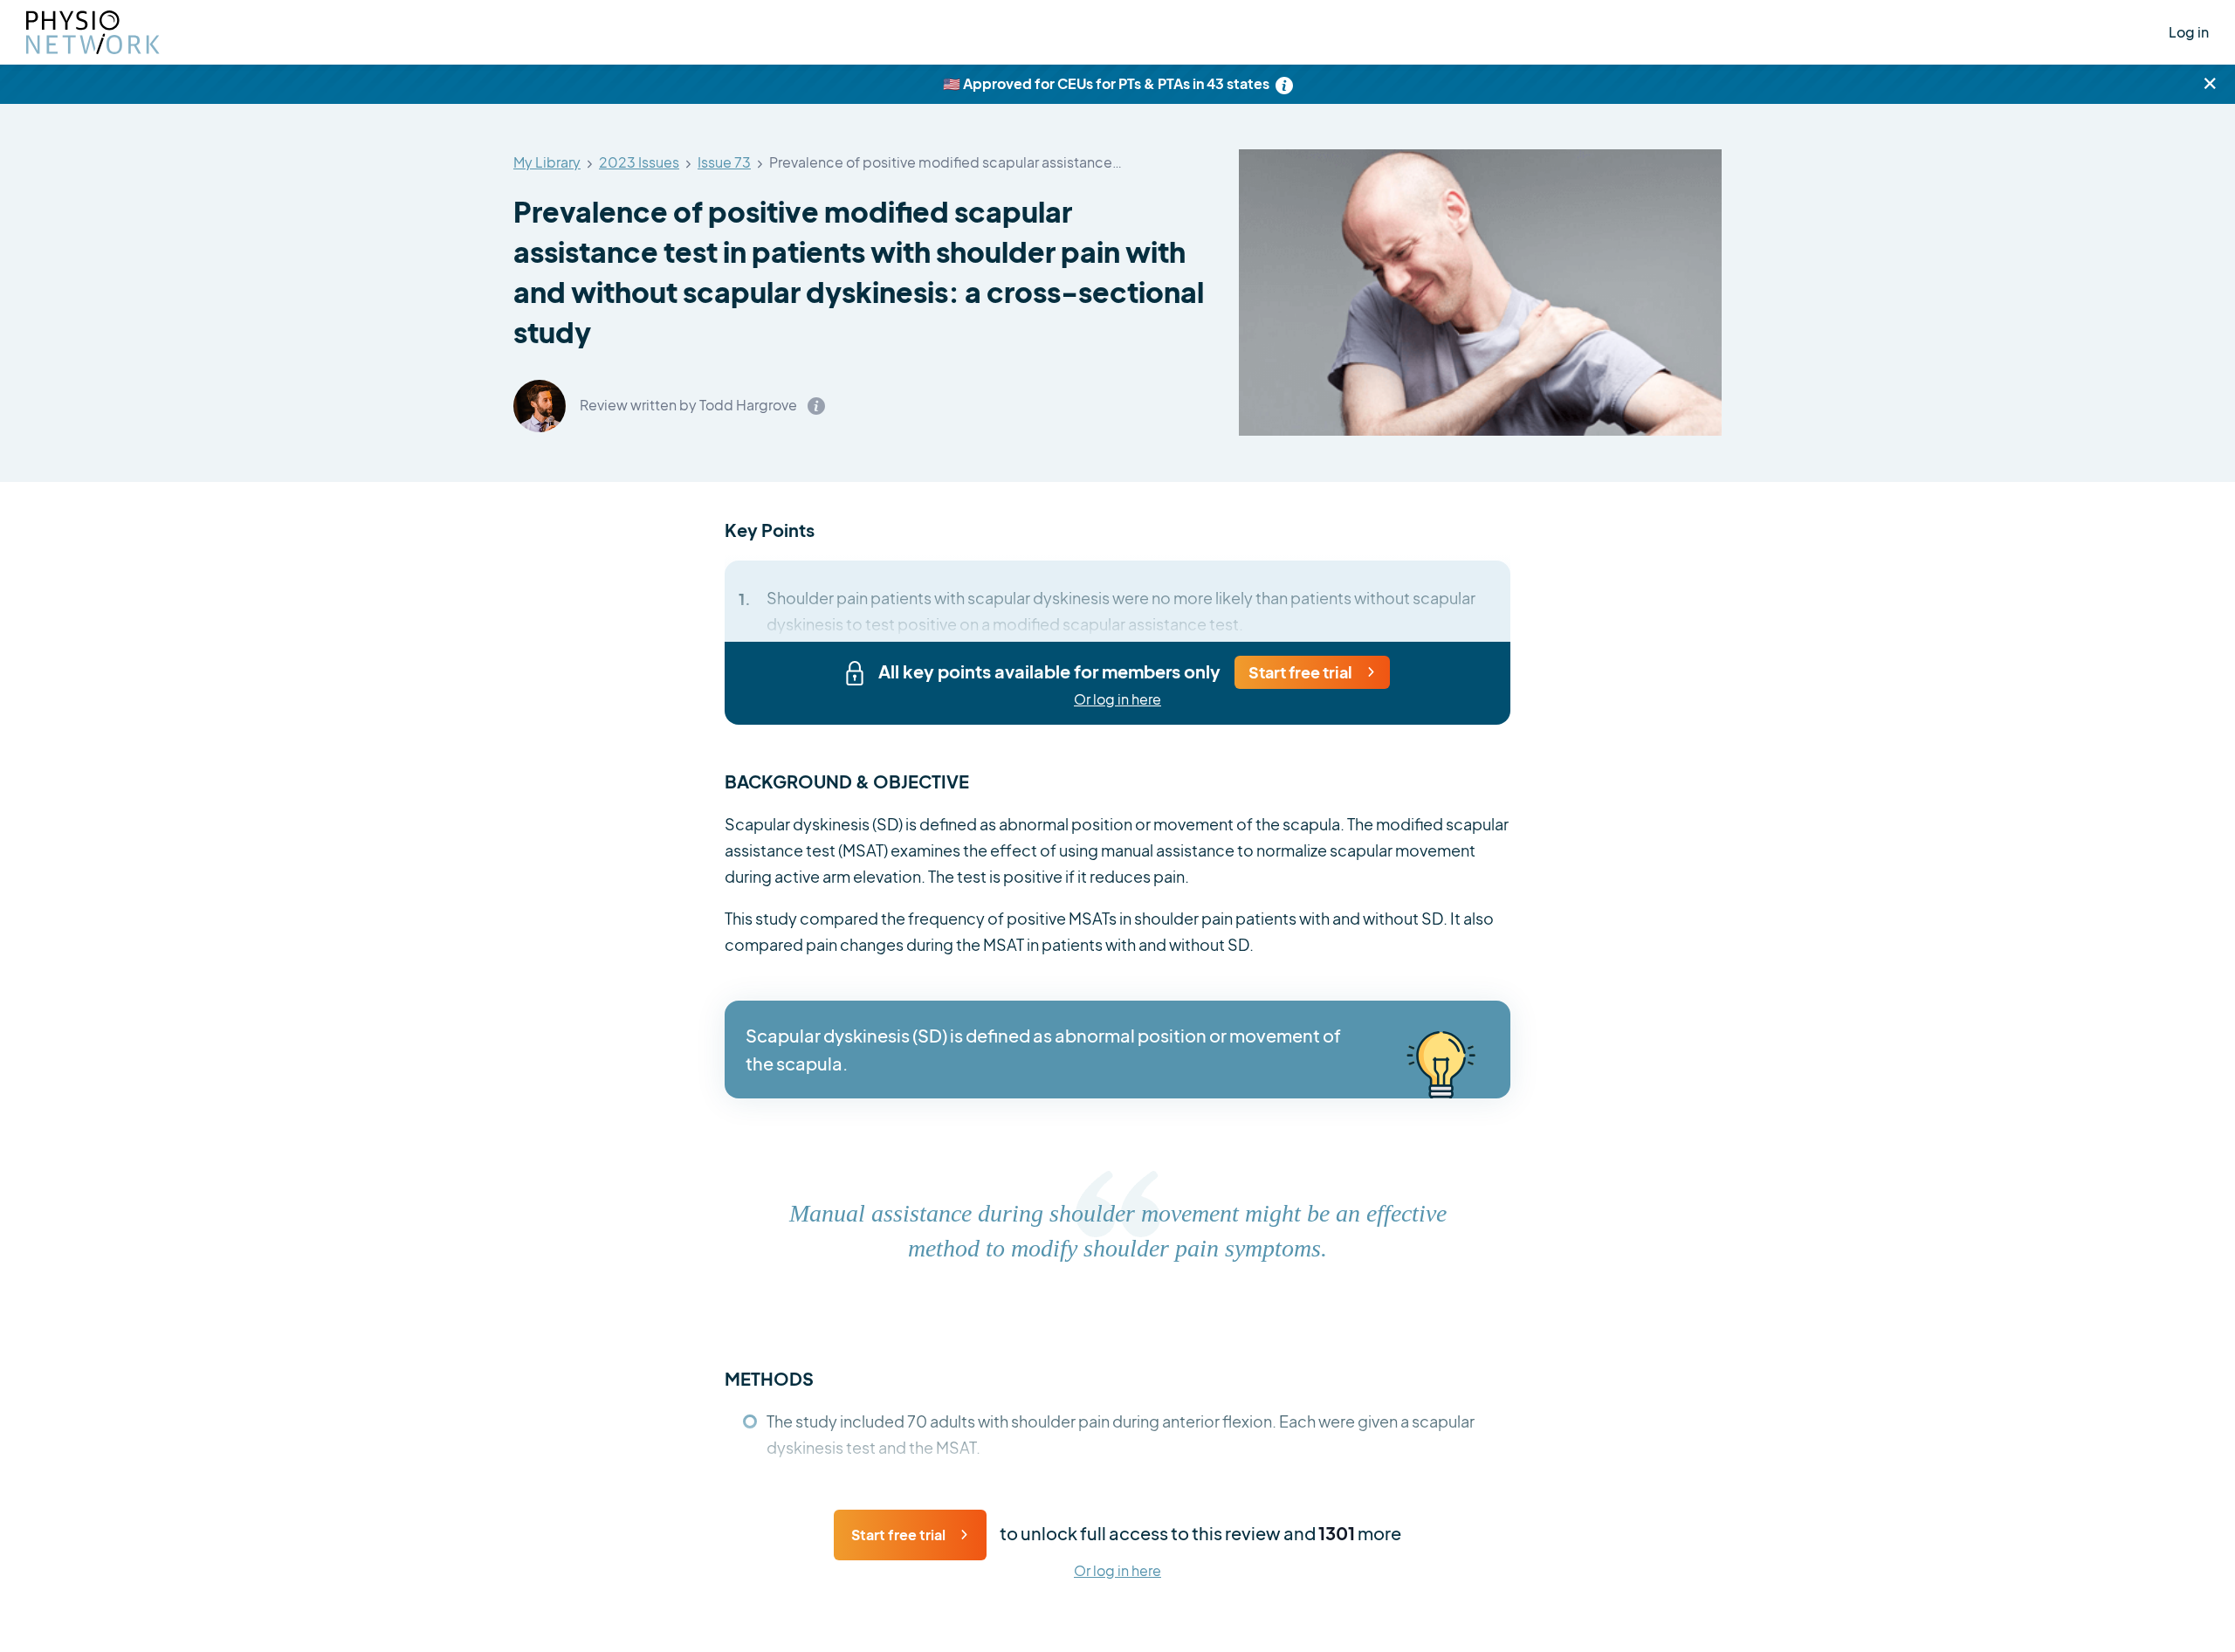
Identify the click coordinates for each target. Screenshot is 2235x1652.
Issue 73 (724, 163)
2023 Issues (639, 163)
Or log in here (1117, 700)
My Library (547, 163)
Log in (2189, 32)
